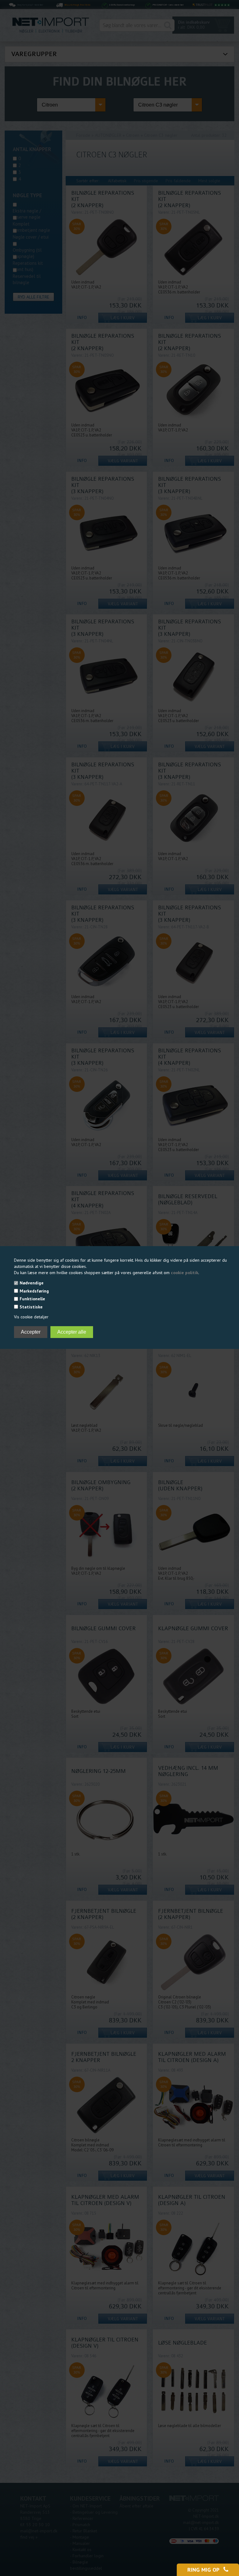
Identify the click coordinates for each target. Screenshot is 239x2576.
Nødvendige (32, 1283)
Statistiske (31, 1307)
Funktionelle (32, 1299)
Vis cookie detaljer (31, 1317)
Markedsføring (34, 1291)
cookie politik (185, 1273)
